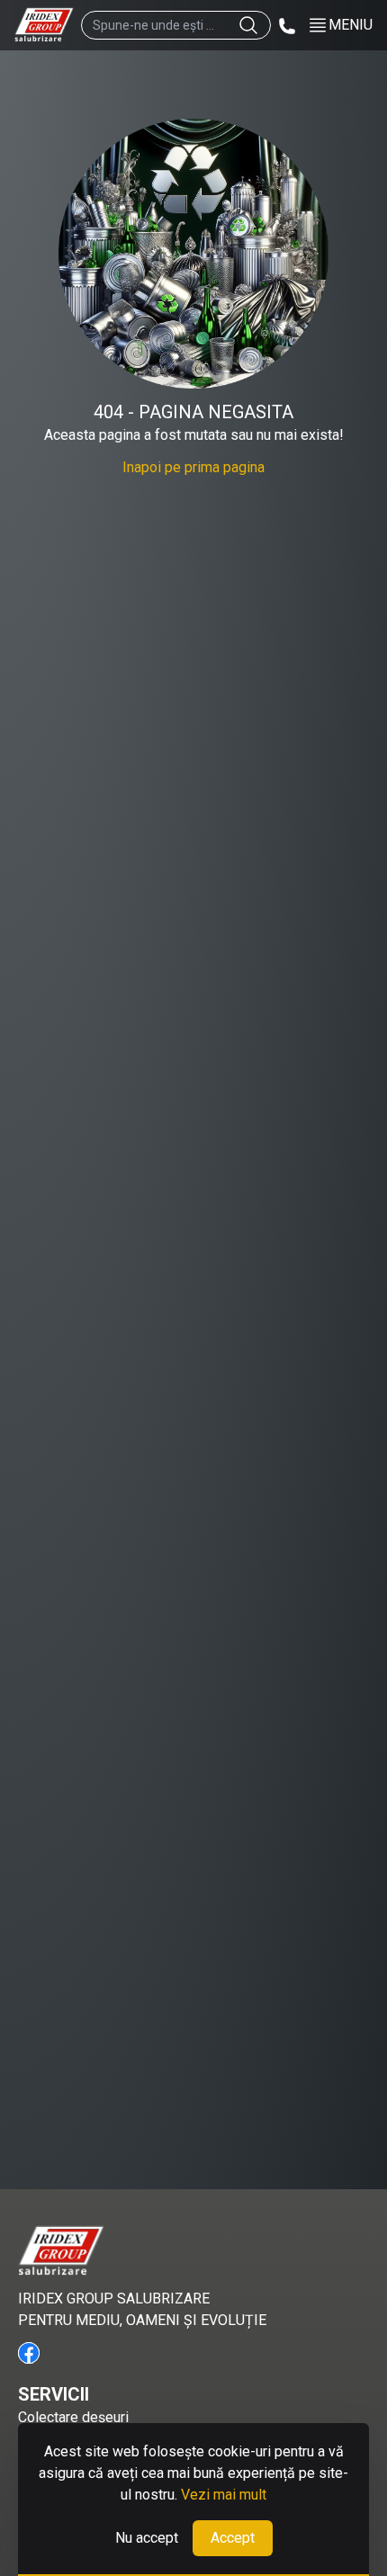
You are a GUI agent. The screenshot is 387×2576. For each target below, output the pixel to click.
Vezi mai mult (224, 2495)
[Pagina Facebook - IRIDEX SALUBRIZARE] (29, 2353)
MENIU (351, 25)
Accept (233, 2538)
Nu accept (147, 2538)
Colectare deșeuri (73, 2417)
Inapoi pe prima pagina (193, 467)
